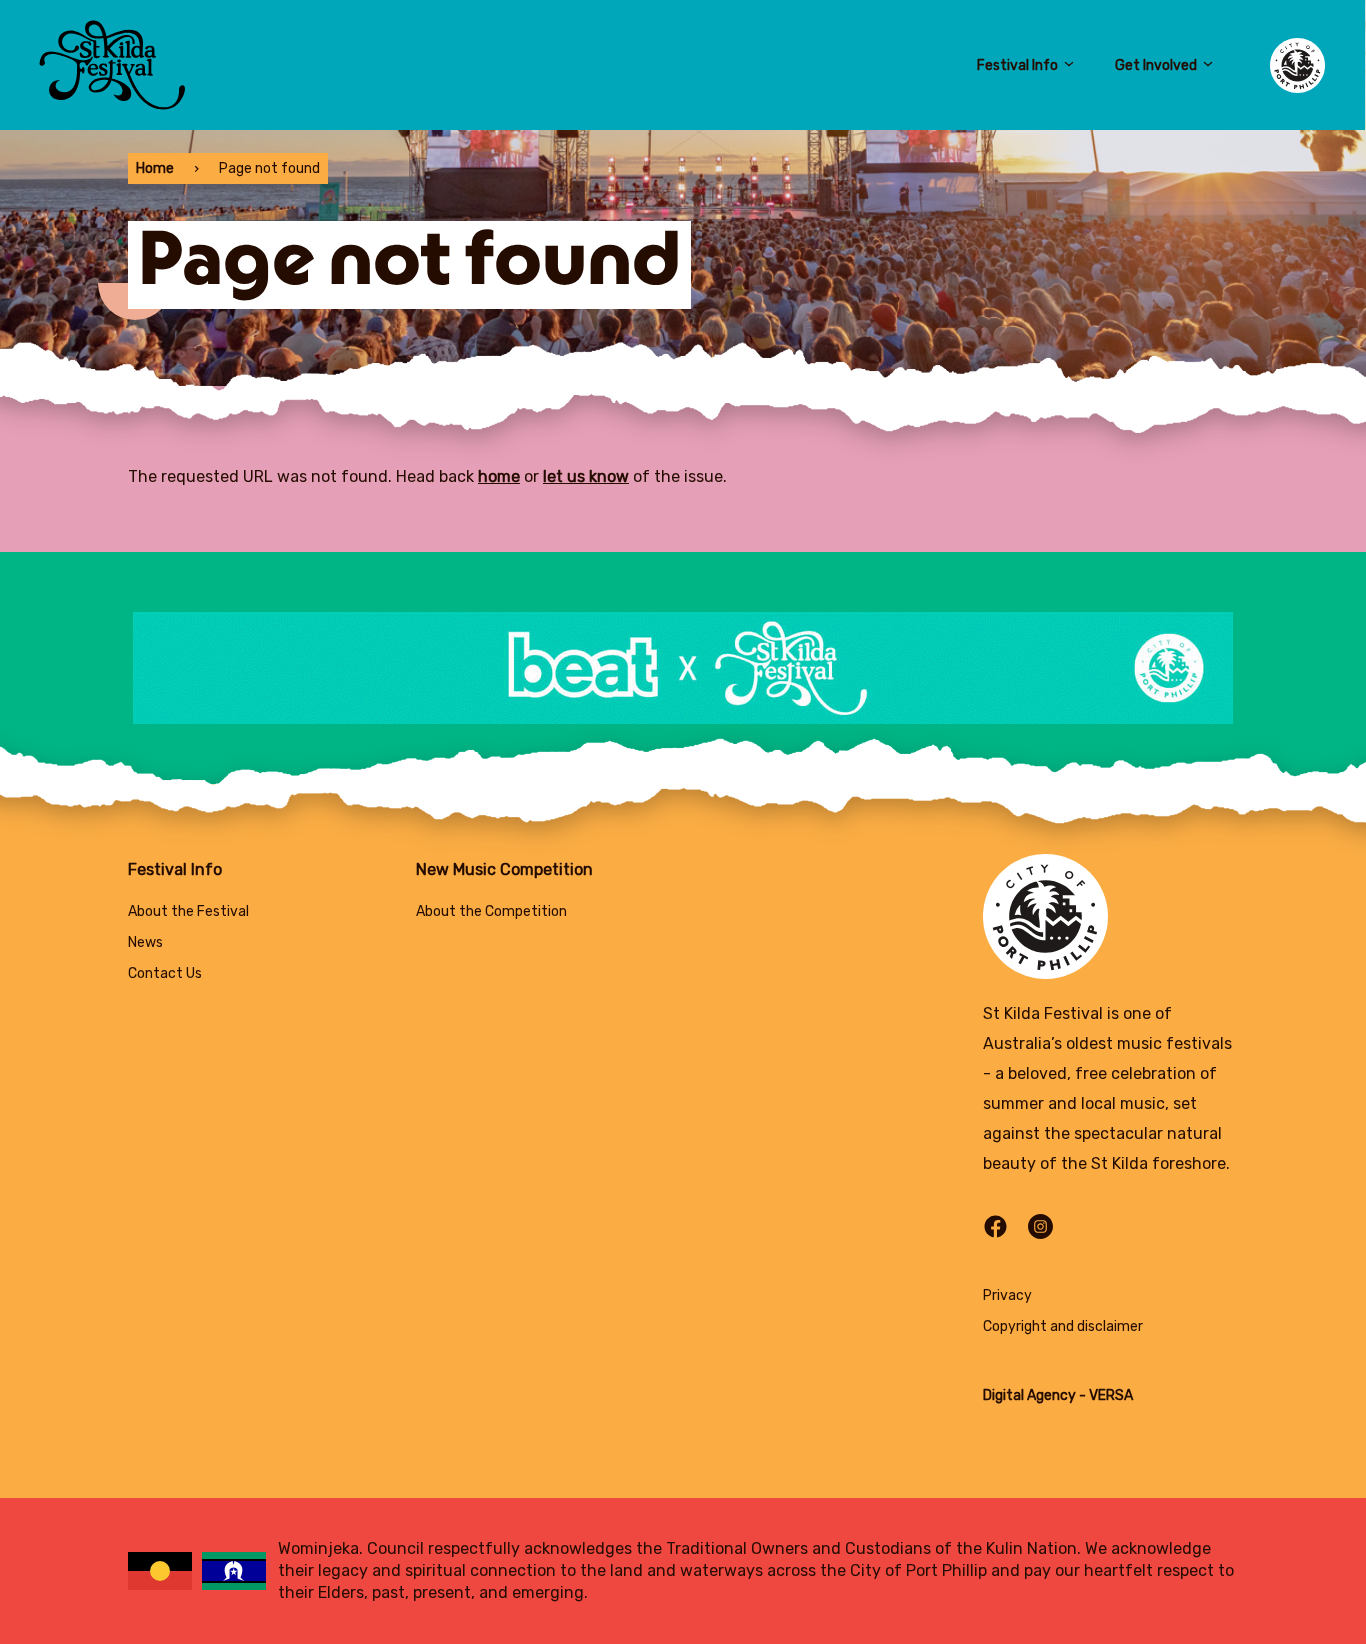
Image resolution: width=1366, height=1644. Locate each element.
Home (155, 168)
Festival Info (1017, 65)
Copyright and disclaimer (1063, 1326)
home (499, 476)
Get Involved (1156, 65)
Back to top (1265, 1600)
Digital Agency (1029, 1395)
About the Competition (491, 911)
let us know (586, 476)
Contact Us (165, 973)
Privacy (1007, 1295)
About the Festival (188, 911)
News (145, 942)
